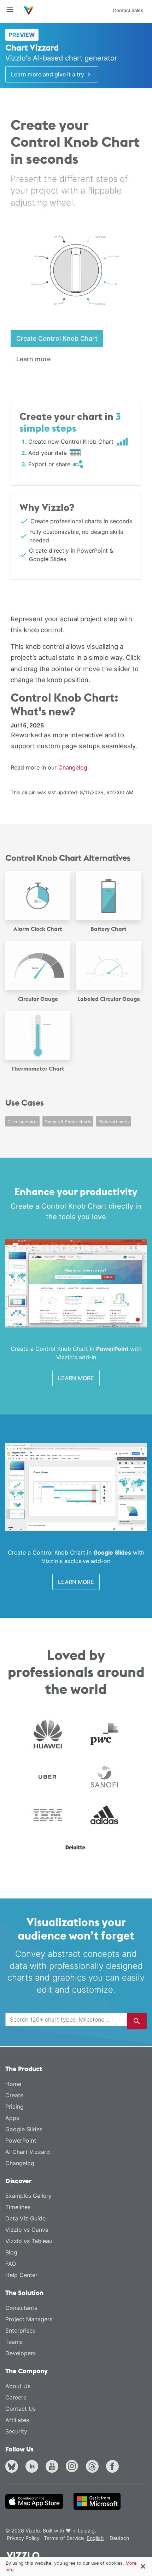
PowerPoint (21, 2140)
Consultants (21, 2308)
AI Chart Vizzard (28, 2152)
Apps (12, 2118)
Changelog (73, 767)
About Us (18, 2386)
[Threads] (94, 2467)
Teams (14, 2342)
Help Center (21, 2275)
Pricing (14, 2107)
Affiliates (17, 2420)
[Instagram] (74, 2467)
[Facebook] (114, 2467)
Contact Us (21, 2409)
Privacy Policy (23, 2538)
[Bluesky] (13, 2467)
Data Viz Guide (25, 2218)
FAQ (11, 2264)
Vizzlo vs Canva (27, 2230)
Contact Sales (128, 10)
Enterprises (20, 2330)
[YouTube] (53, 2467)
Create (14, 2095)
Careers (16, 2397)
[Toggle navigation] (13, 10)
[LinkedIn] (33, 2467)
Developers (21, 2353)
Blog (11, 2252)
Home (13, 2084)
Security (16, 2431)
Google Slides (24, 2129)
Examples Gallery (28, 2196)
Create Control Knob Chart (57, 338)
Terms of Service (64, 2538)
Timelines (18, 2207)
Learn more (33, 359)
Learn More (76, 1378)
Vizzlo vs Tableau (29, 2241)
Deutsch (119, 2538)
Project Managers (29, 2319)
